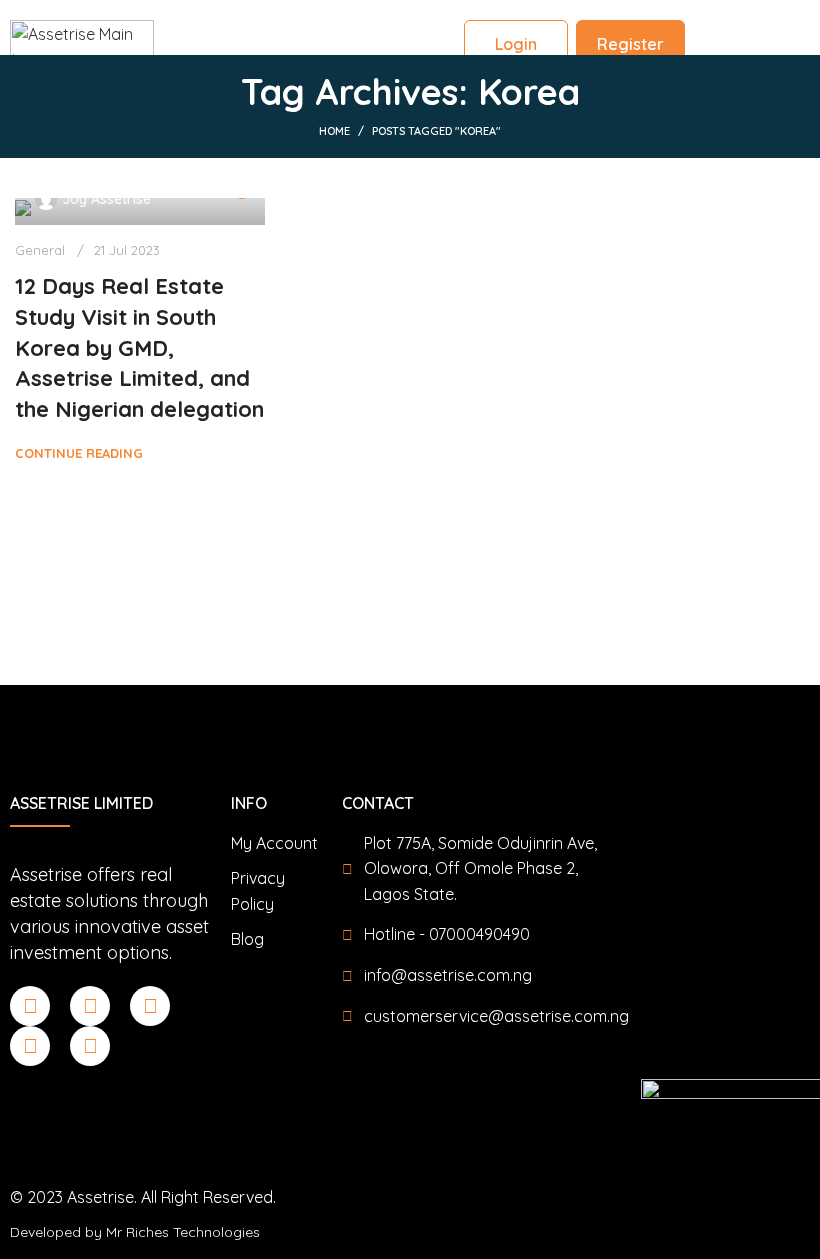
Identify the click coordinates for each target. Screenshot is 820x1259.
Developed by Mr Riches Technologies (135, 1232)
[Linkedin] (90, 1006)
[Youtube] (90, 1046)
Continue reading (79, 453)
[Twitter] (30, 1046)
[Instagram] (150, 1006)
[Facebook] (30, 1006)
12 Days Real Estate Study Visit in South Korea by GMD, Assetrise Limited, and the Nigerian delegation (139, 347)
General (40, 250)
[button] (779, 26)
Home (334, 131)
